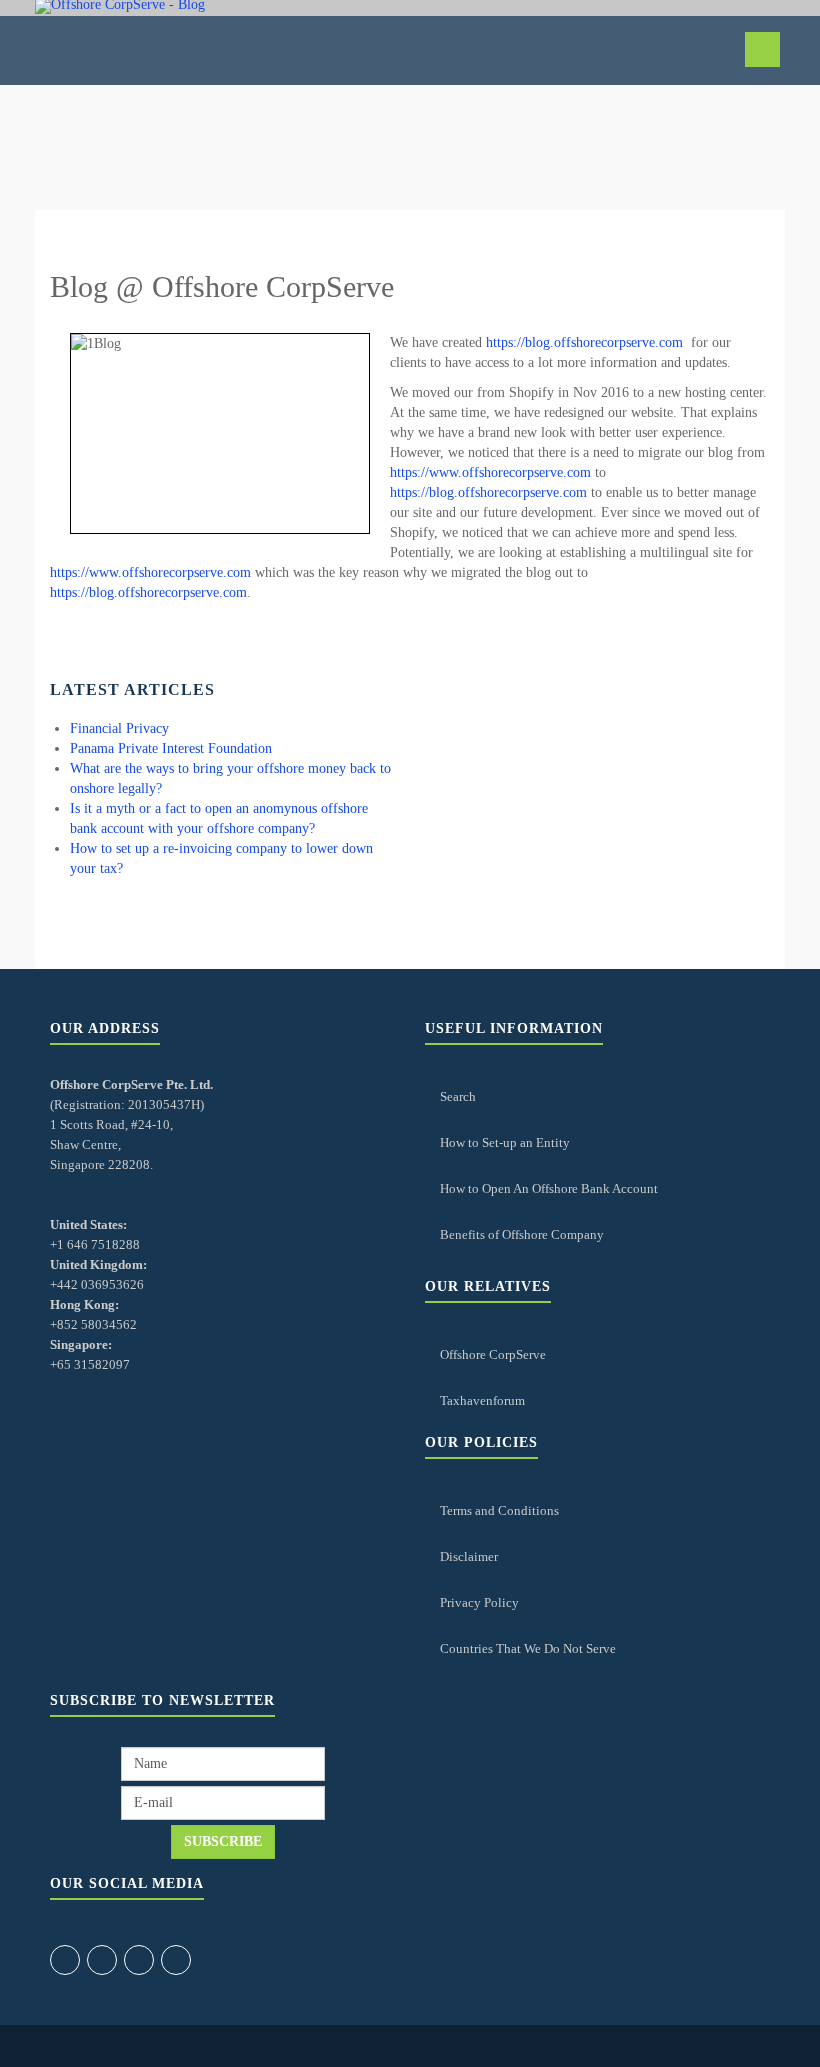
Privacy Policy (479, 1602)
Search (458, 1096)
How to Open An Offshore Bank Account (549, 1188)
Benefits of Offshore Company (522, 1234)
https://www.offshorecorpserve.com (490, 472)
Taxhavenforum (482, 1400)
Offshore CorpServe (493, 1354)
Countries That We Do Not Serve (528, 1648)
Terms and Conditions (499, 1510)
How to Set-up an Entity (505, 1142)
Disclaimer (469, 1556)
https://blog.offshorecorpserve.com (584, 342)
